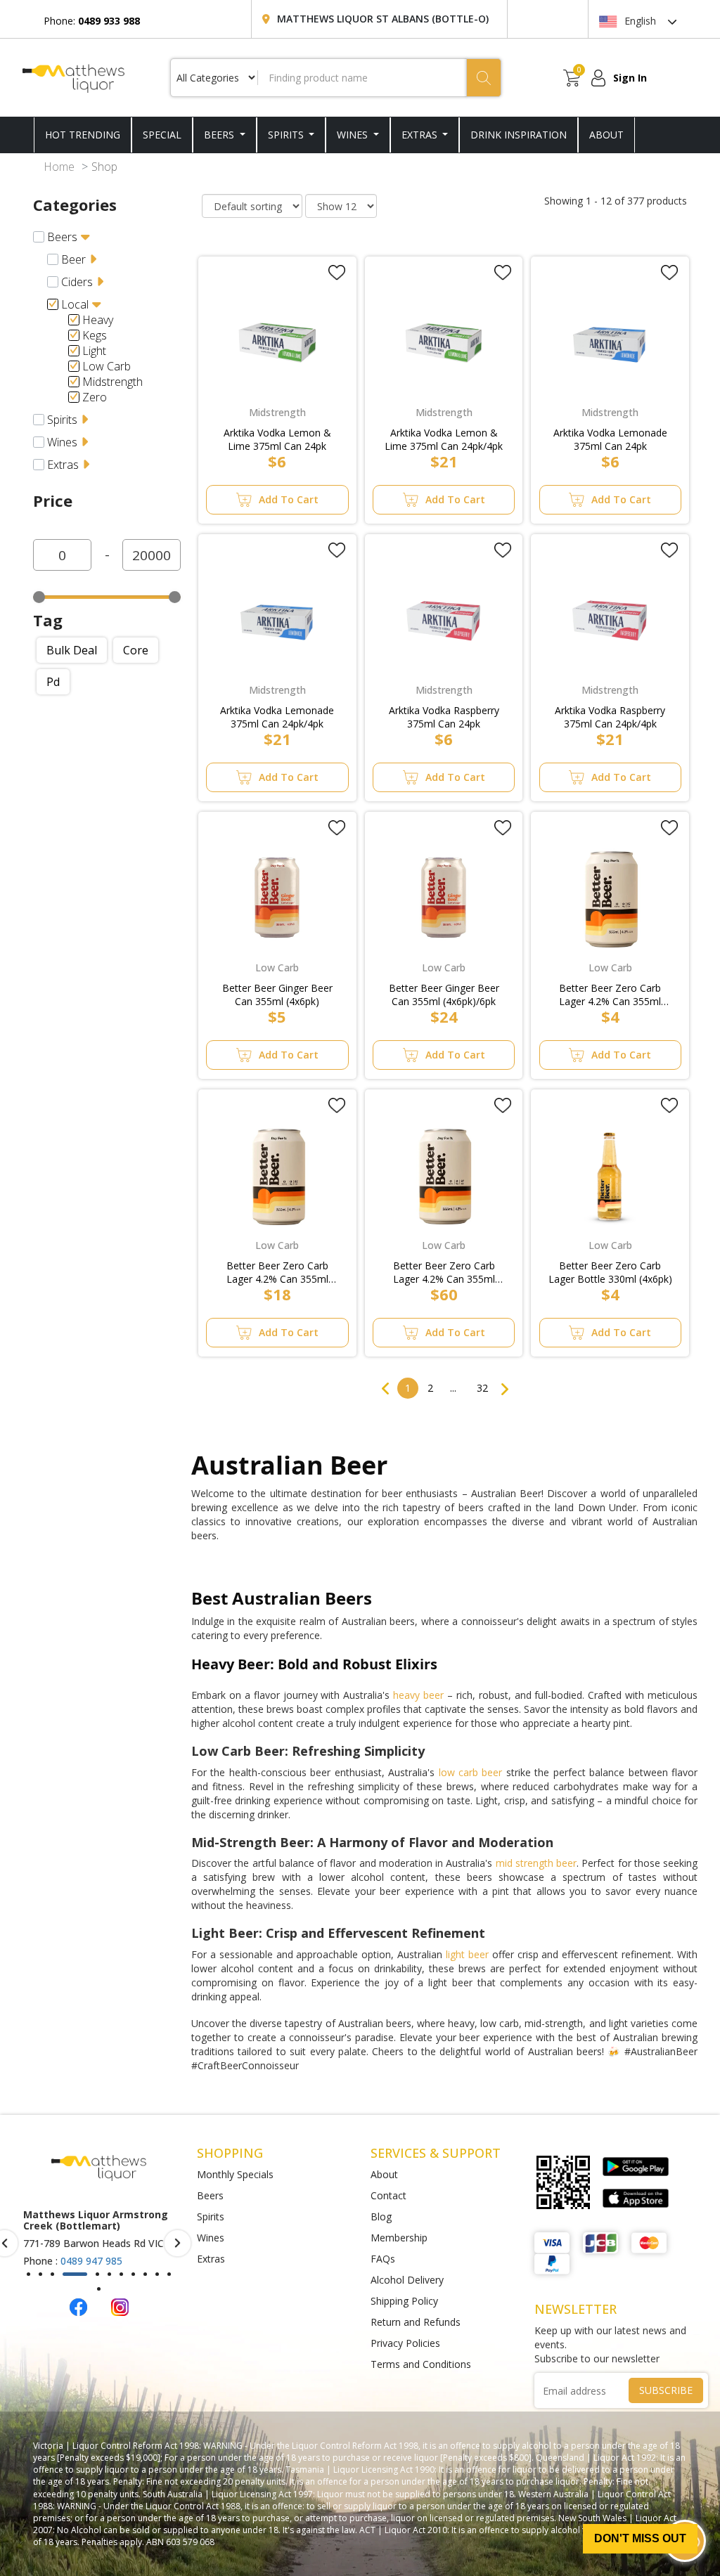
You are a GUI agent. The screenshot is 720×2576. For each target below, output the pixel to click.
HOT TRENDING (83, 135)
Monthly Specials (235, 2174)
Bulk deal (72, 650)
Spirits (287, 135)
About (384, 2174)
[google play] (636, 2167)
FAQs (383, 2259)
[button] (28, 2274)
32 (482, 1388)
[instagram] (120, 2306)
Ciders (77, 282)
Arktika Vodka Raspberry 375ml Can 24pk (444, 717)
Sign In (630, 78)
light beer (467, 1954)
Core (136, 650)
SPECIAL (162, 135)
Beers (220, 135)
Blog (381, 2216)
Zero (95, 397)
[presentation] (178, 2243)
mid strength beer (536, 1863)
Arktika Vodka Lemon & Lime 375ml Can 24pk (277, 439)
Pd (53, 682)
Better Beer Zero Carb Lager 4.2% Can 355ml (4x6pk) (610, 995)
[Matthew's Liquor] (73, 77)
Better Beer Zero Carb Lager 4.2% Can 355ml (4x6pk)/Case (444, 1272)
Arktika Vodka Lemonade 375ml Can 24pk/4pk (277, 717)
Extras (421, 135)
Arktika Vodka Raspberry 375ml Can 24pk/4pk (610, 717)
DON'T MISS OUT (640, 2538)
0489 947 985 (91, 2261)
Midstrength (112, 382)
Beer (73, 259)
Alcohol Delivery (407, 2280)
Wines (354, 135)
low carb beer (471, 1772)
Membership (399, 2238)
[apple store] (636, 2199)
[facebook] (78, 2306)
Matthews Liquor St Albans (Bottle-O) (383, 19)
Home (59, 167)
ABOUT (606, 135)
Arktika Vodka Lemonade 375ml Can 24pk (610, 439)
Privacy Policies (405, 2343)
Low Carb (107, 366)
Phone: (92, 21)
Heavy (98, 320)
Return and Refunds (416, 2322)
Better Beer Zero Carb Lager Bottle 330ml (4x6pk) (610, 1272)
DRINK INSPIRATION (519, 135)
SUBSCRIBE (666, 2390)
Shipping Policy (404, 2301)
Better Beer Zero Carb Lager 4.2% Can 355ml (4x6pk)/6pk (277, 1272)
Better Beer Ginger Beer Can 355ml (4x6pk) (277, 995)
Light (94, 351)
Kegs (95, 335)
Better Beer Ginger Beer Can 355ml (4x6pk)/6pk (444, 995)
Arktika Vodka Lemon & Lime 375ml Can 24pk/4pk (444, 439)
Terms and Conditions (421, 2364)
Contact (388, 2195)
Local (75, 304)
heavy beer (418, 1695)
